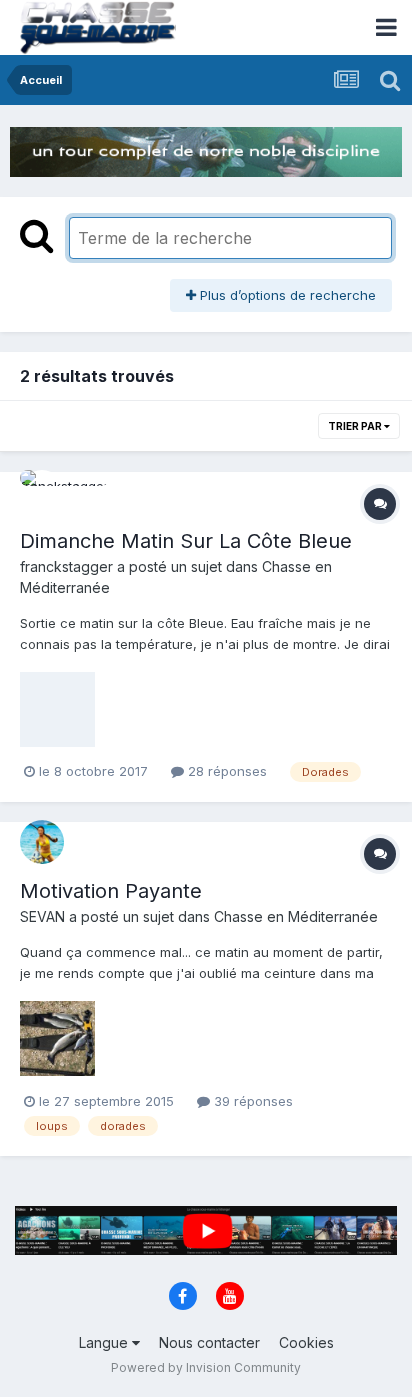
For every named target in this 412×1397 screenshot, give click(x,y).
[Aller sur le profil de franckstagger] (42, 492)
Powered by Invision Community (206, 1367)
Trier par (356, 426)
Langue (105, 1342)
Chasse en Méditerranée (296, 916)
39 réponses (251, 1101)
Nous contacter (209, 1342)
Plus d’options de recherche (286, 295)
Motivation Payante (111, 891)
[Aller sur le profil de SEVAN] (42, 842)
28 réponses (225, 771)
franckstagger (66, 566)
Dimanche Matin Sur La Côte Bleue (186, 541)
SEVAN (42, 916)
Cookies (306, 1342)
